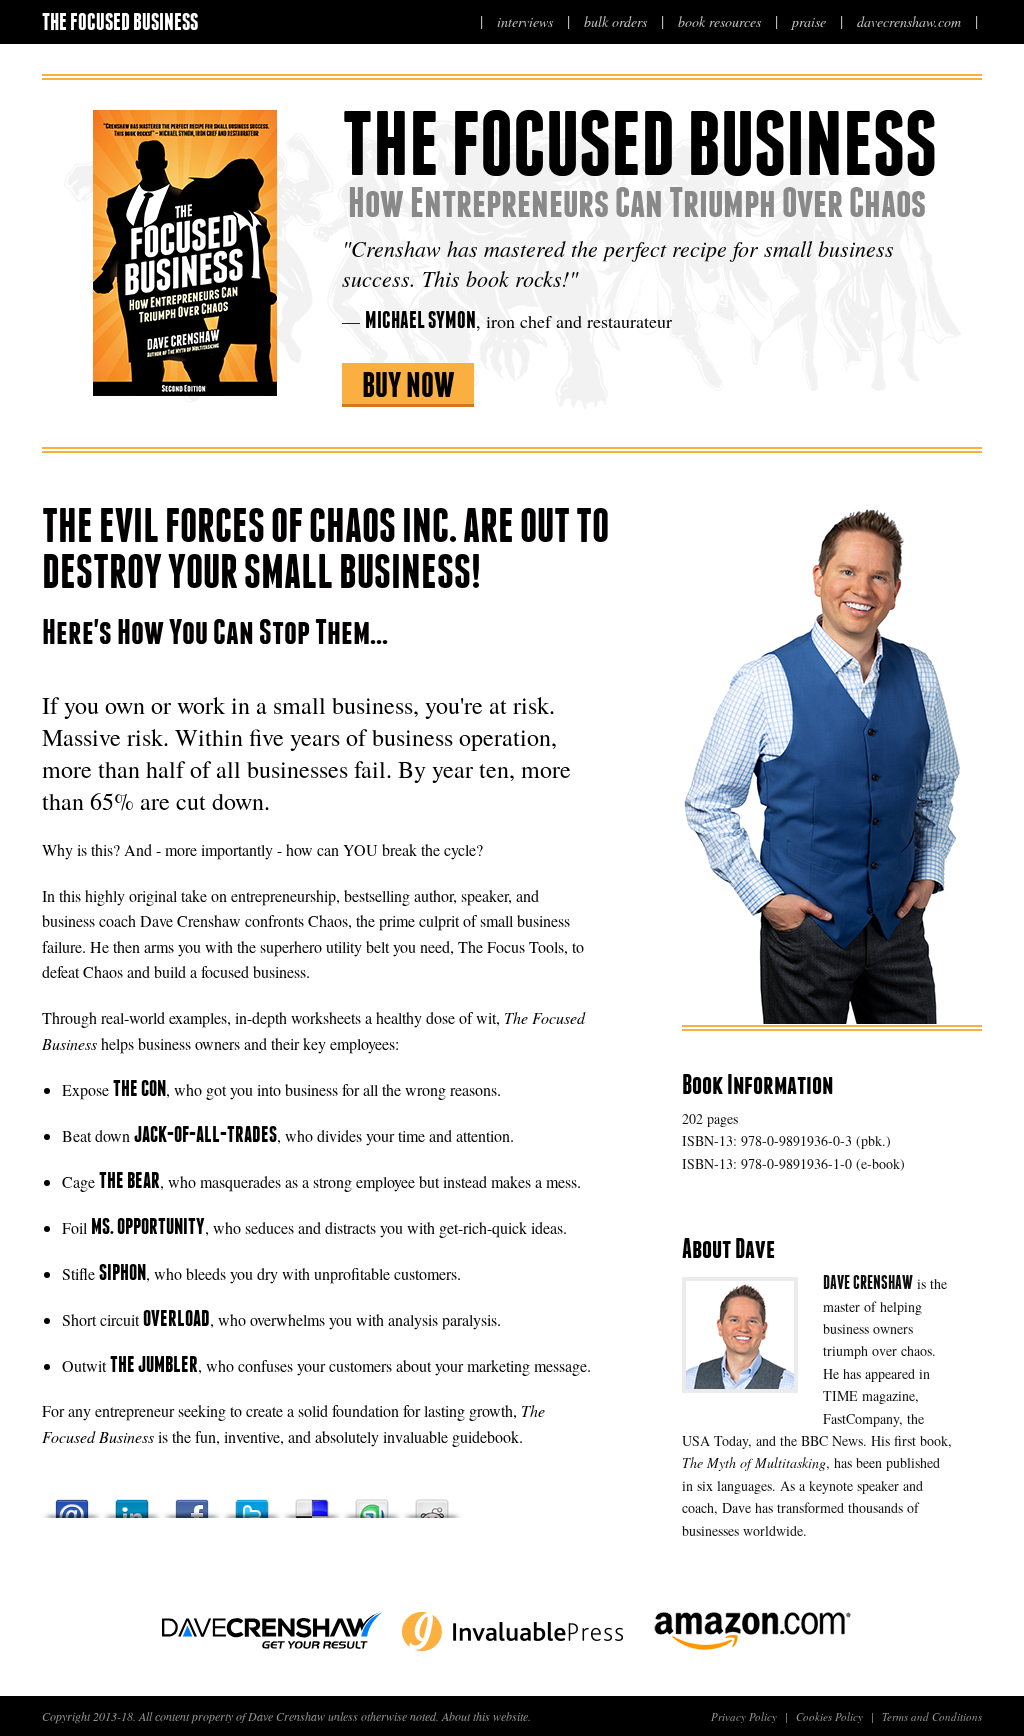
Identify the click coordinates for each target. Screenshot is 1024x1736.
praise (809, 21)
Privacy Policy (744, 1716)
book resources (719, 21)
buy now (408, 385)
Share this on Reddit (432, 1503)
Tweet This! (252, 1503)
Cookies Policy (829, 1716)
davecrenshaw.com (909, 21)
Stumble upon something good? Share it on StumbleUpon (372, 1503)
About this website (485, 1716)
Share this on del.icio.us (312, 1503)
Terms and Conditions (932, 1716)
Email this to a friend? (72, 1503)
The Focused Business (120, 21)
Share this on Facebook (192, 1503)
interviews (525, 21)
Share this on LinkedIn (132, 1503)
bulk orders (615, 21)
